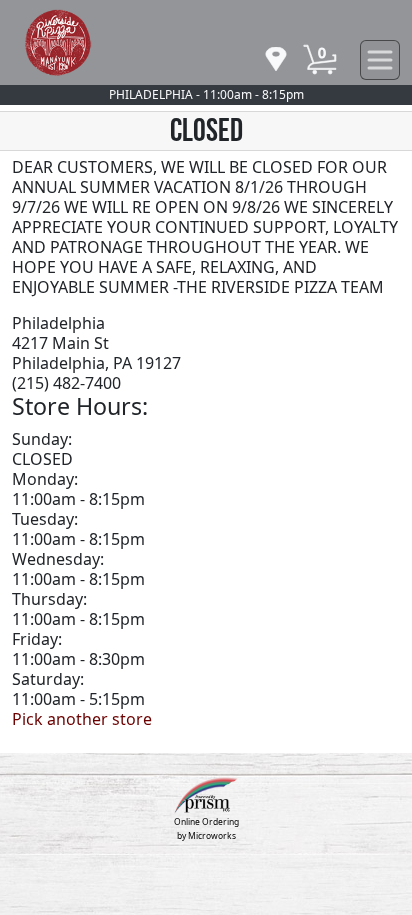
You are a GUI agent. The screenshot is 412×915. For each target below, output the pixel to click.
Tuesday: (45, 519)
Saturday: (48, 679)
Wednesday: (58, 559)
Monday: (45, 479)
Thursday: (49, 599)
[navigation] (276, 60)
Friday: (37, 639)
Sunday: (42, 439)
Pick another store (82, 719)
